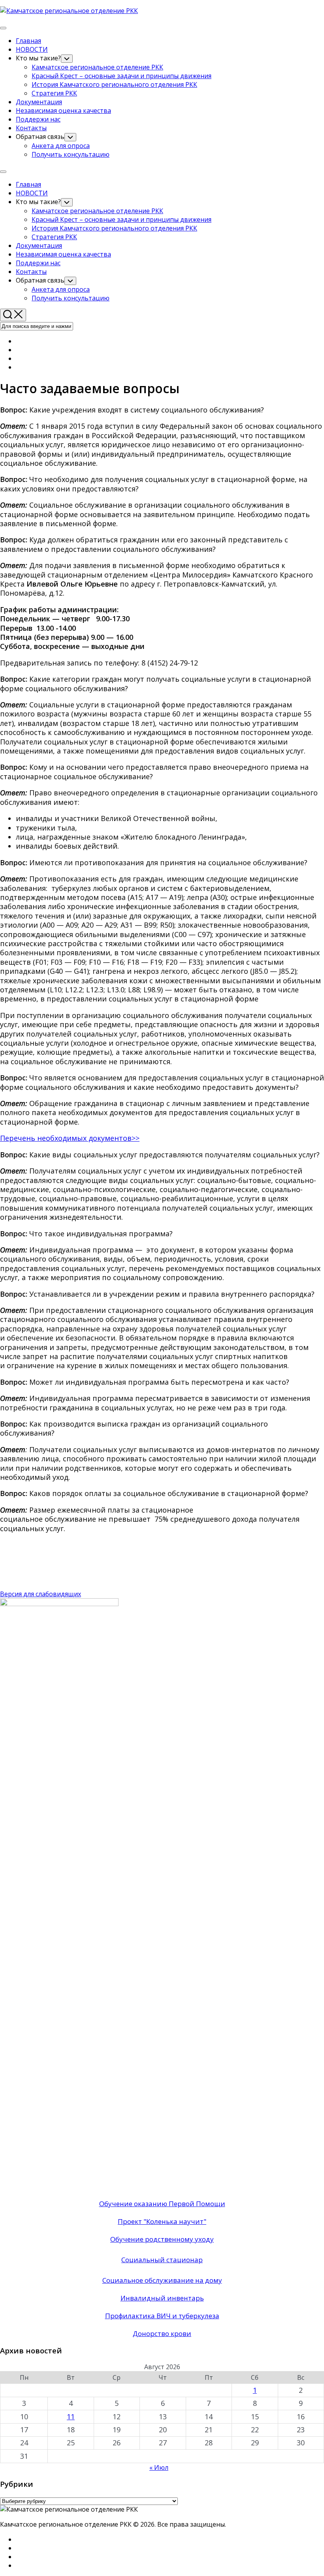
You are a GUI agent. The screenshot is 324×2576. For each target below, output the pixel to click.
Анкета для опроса (61, 146)
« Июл (159, 2467)
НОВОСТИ (32, 49)
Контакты (31, 128)
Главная (28, 41)
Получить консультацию (71, 154)
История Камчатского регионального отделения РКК (114, 84)
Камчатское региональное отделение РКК (97, 67)
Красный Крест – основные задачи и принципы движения (121, 76)
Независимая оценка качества (63, 111)
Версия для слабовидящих (40, 1594)
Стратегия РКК (54, 93)
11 (71, 2417)
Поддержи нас (38, 119)
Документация (39, 102)
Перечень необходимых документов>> (70, 1138)
